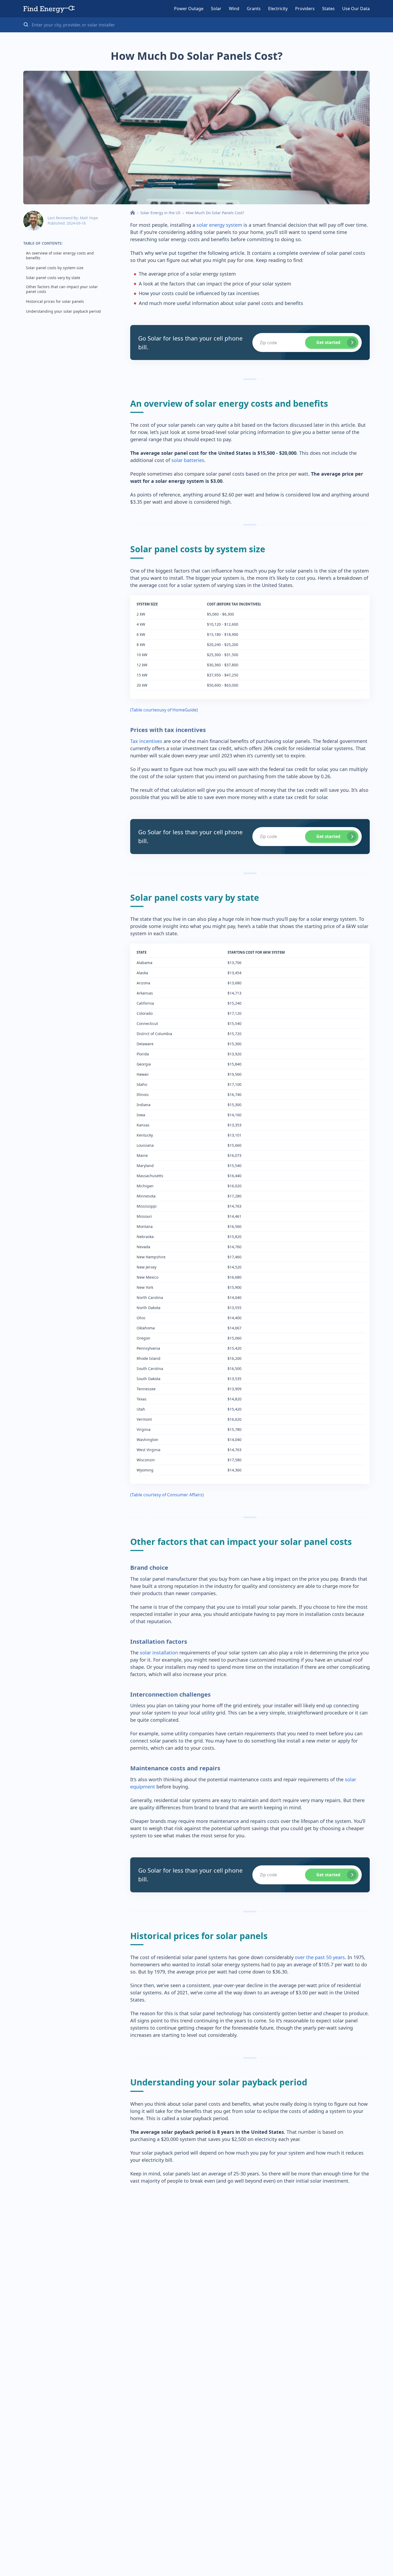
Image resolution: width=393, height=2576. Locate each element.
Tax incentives (146, 741)
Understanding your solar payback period (63, 311)
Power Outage (189, 9)
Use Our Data (356, 9)
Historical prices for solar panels (55, 302)
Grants (254, 9)
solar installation (159, 1653)
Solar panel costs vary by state (53, 278)
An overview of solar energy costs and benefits (60, 256)
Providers (305, 9)
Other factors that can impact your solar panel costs (62, 289)
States (328, 9)
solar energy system (219, 225)
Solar (216, 9)
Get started (328, 342)
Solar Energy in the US (160, 213)
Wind (234, 9)
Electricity (278, 9)
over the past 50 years (320, 1957)
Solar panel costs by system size (55, 268)
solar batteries (188, 460)
